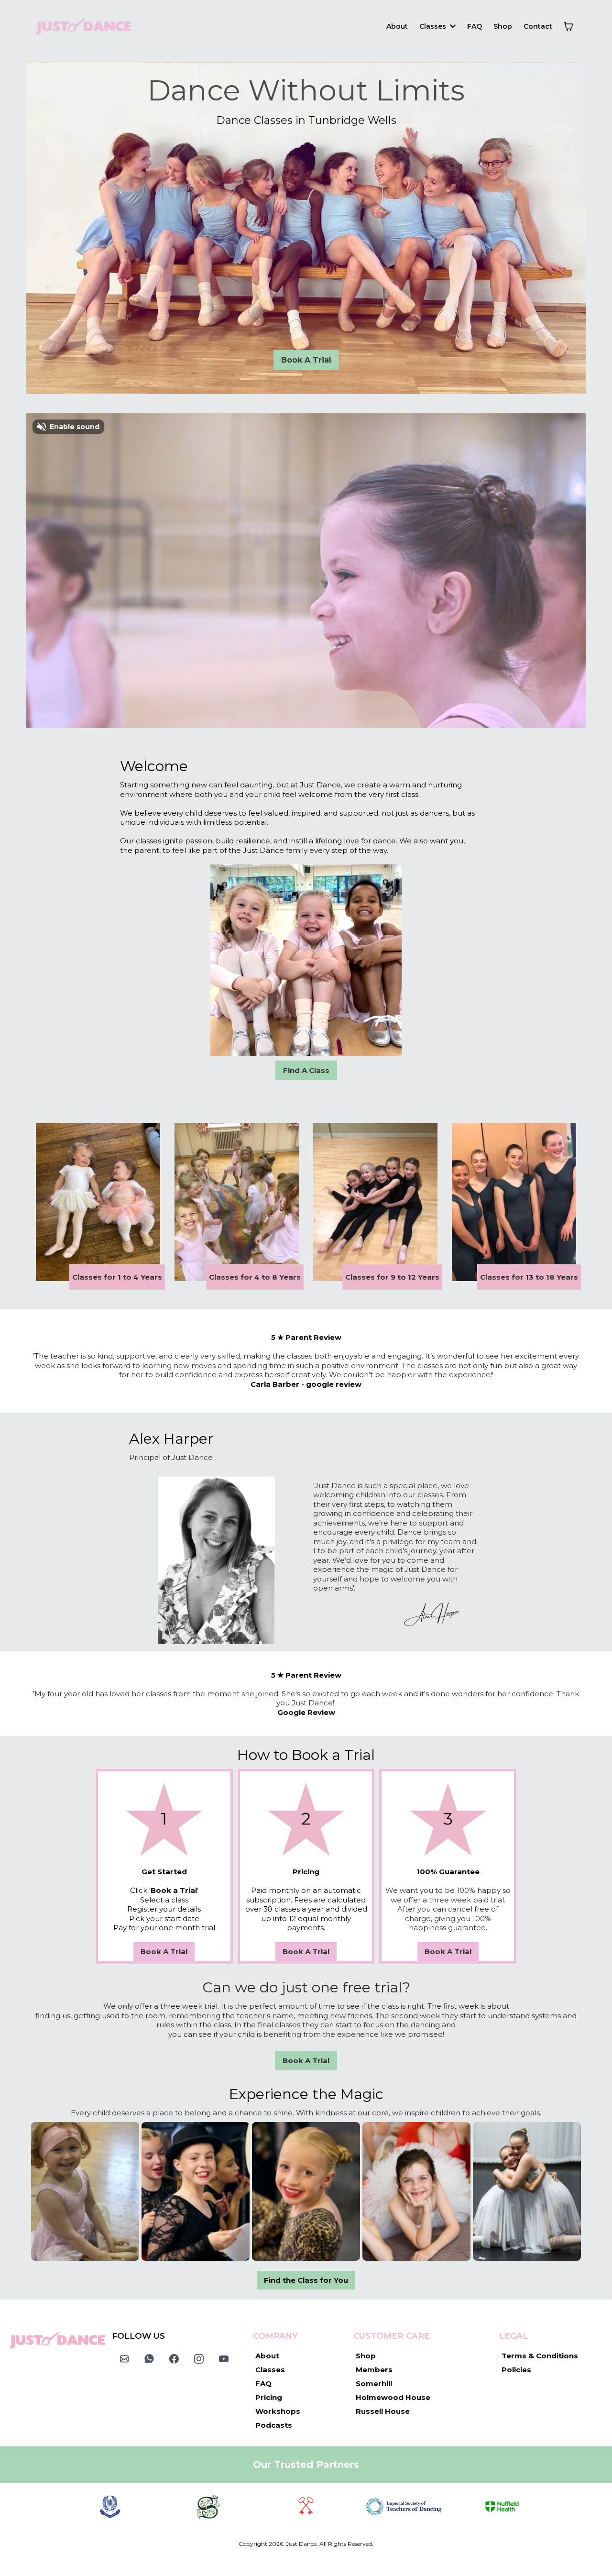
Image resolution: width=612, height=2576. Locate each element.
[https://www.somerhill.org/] (208, 2507)
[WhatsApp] (149, 2359)
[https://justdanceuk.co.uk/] (83, 26)
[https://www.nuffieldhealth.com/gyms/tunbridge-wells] (502, 2507)
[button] (452, 26)
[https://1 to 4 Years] (98, 1202)
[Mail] (124, 2359)
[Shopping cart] (568, 26)
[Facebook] (174, 2359)
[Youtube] (224, 2359)
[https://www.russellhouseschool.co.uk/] (306, 2507)
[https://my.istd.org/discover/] (404, 2507)
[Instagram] (199, 2359)
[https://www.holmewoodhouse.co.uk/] (110, 2507)
